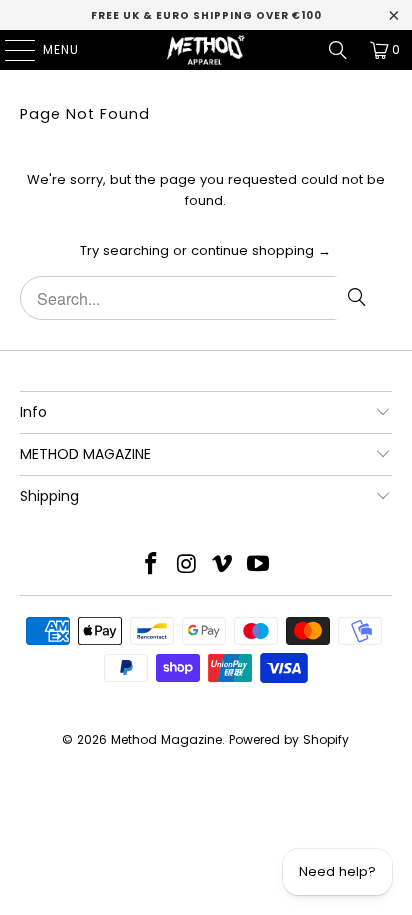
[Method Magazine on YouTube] (259, 565)
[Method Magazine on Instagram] (187, 565)
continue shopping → (261, 250)
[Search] (338, 50)
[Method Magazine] (206, 50)
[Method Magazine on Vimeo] (223, 565)
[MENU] (10, 50)
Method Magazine (166, 739)
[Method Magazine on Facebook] (152, 565)
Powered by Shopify (289, 739)
